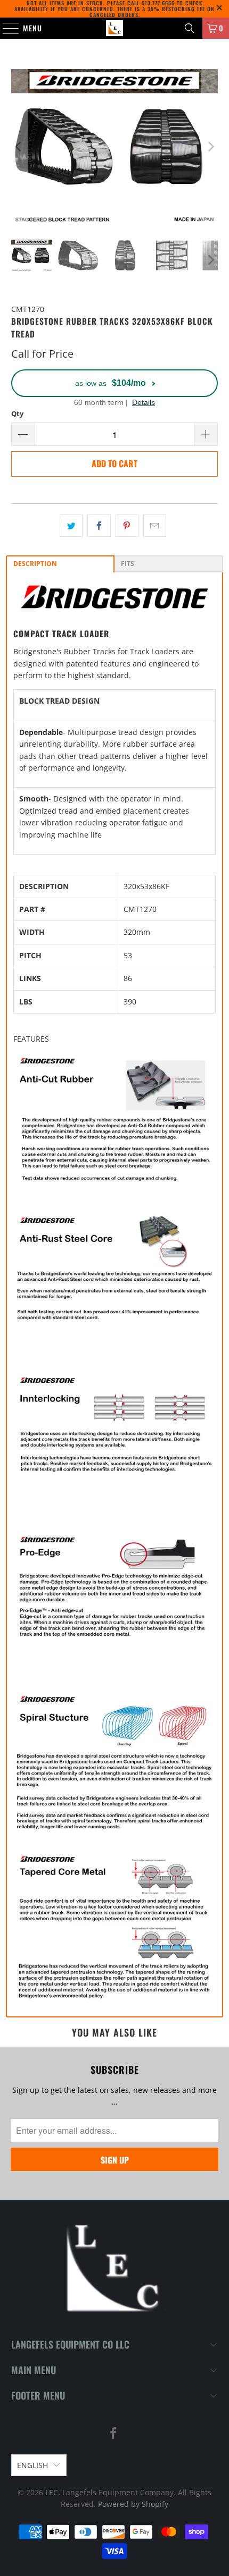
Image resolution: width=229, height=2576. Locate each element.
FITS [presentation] (128, 564)
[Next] (210, 146)
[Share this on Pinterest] (127, 526)
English (32, 2465)
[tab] (60, 564)
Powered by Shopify (133, 2504)
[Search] (190, 28)
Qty (17, 413)
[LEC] (115, 28)
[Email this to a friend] (155, 526)
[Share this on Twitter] (71, 526)
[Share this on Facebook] (99, 526)
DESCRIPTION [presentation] (35, 564)
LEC (52, 2492)
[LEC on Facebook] (114, 2434)
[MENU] (5, 28)
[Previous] (19, 146)
